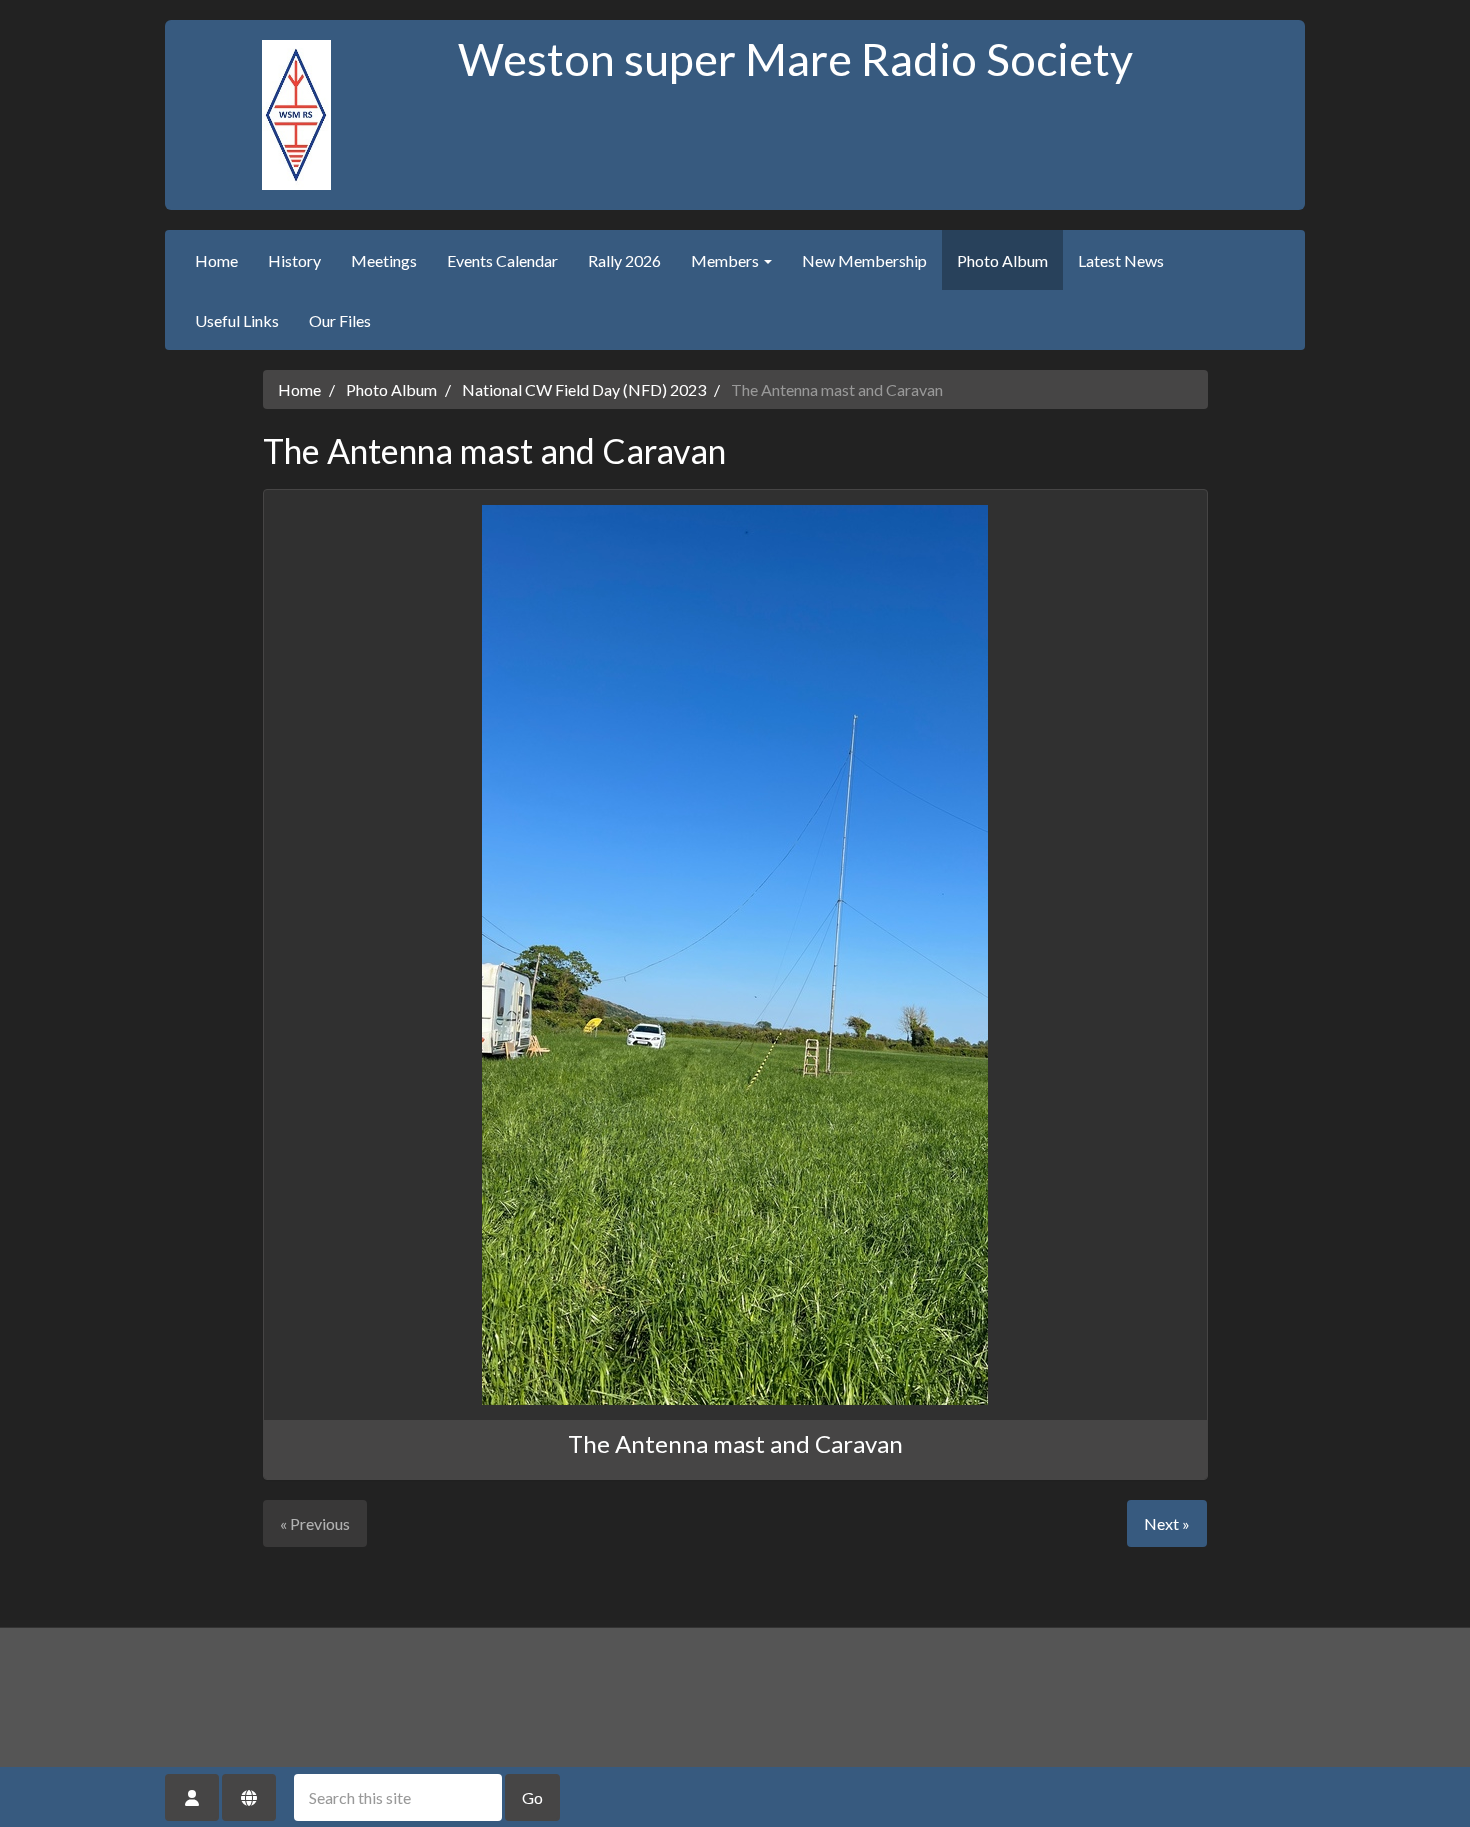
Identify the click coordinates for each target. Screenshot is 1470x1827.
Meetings (384, 260)
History (294, 260)
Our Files (340, 320)
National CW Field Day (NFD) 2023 (584, 389)
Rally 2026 (624, 260)
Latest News (1121, 260)
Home (216, 260)
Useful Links (237, 320)
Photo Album (1002, 260)
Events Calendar (502, 260)
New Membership (864, 260)
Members (726, 260)
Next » (1167, 1523)
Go (532, 1797)
